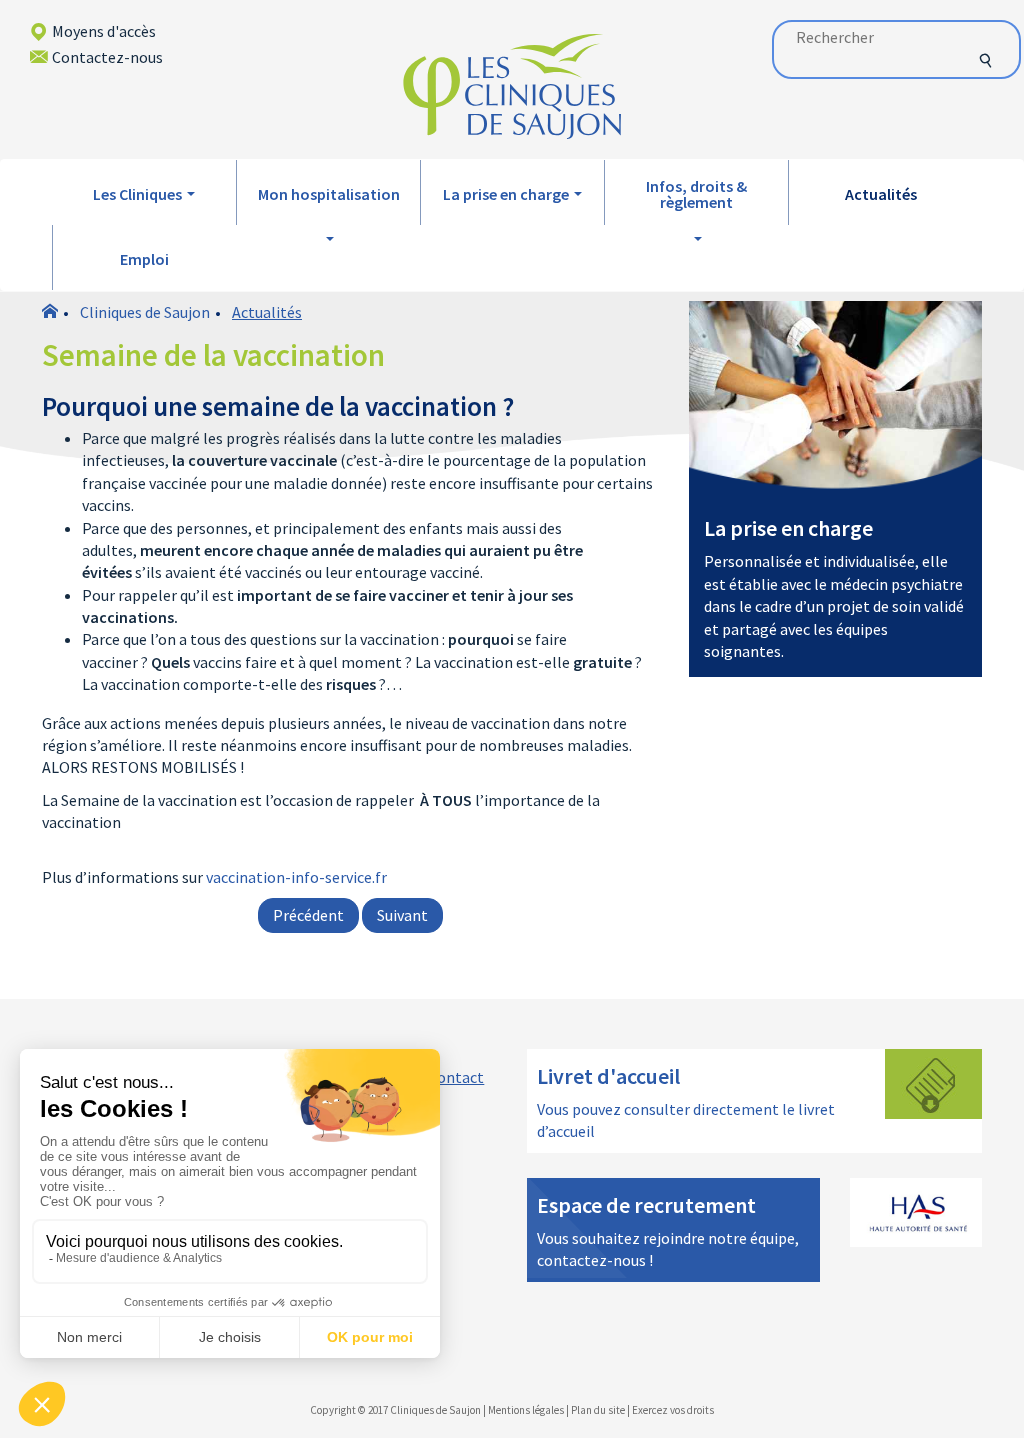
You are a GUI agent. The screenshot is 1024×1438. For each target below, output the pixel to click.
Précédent (308, 915)
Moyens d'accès (104, 31)
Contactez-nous (107, 57)
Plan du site (598, 1410)
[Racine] (50, 312)
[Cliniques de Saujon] (511, 85)
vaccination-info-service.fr (296, 877)
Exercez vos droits (673, 1410)
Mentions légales (526, 1410)
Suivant (402, 915)
